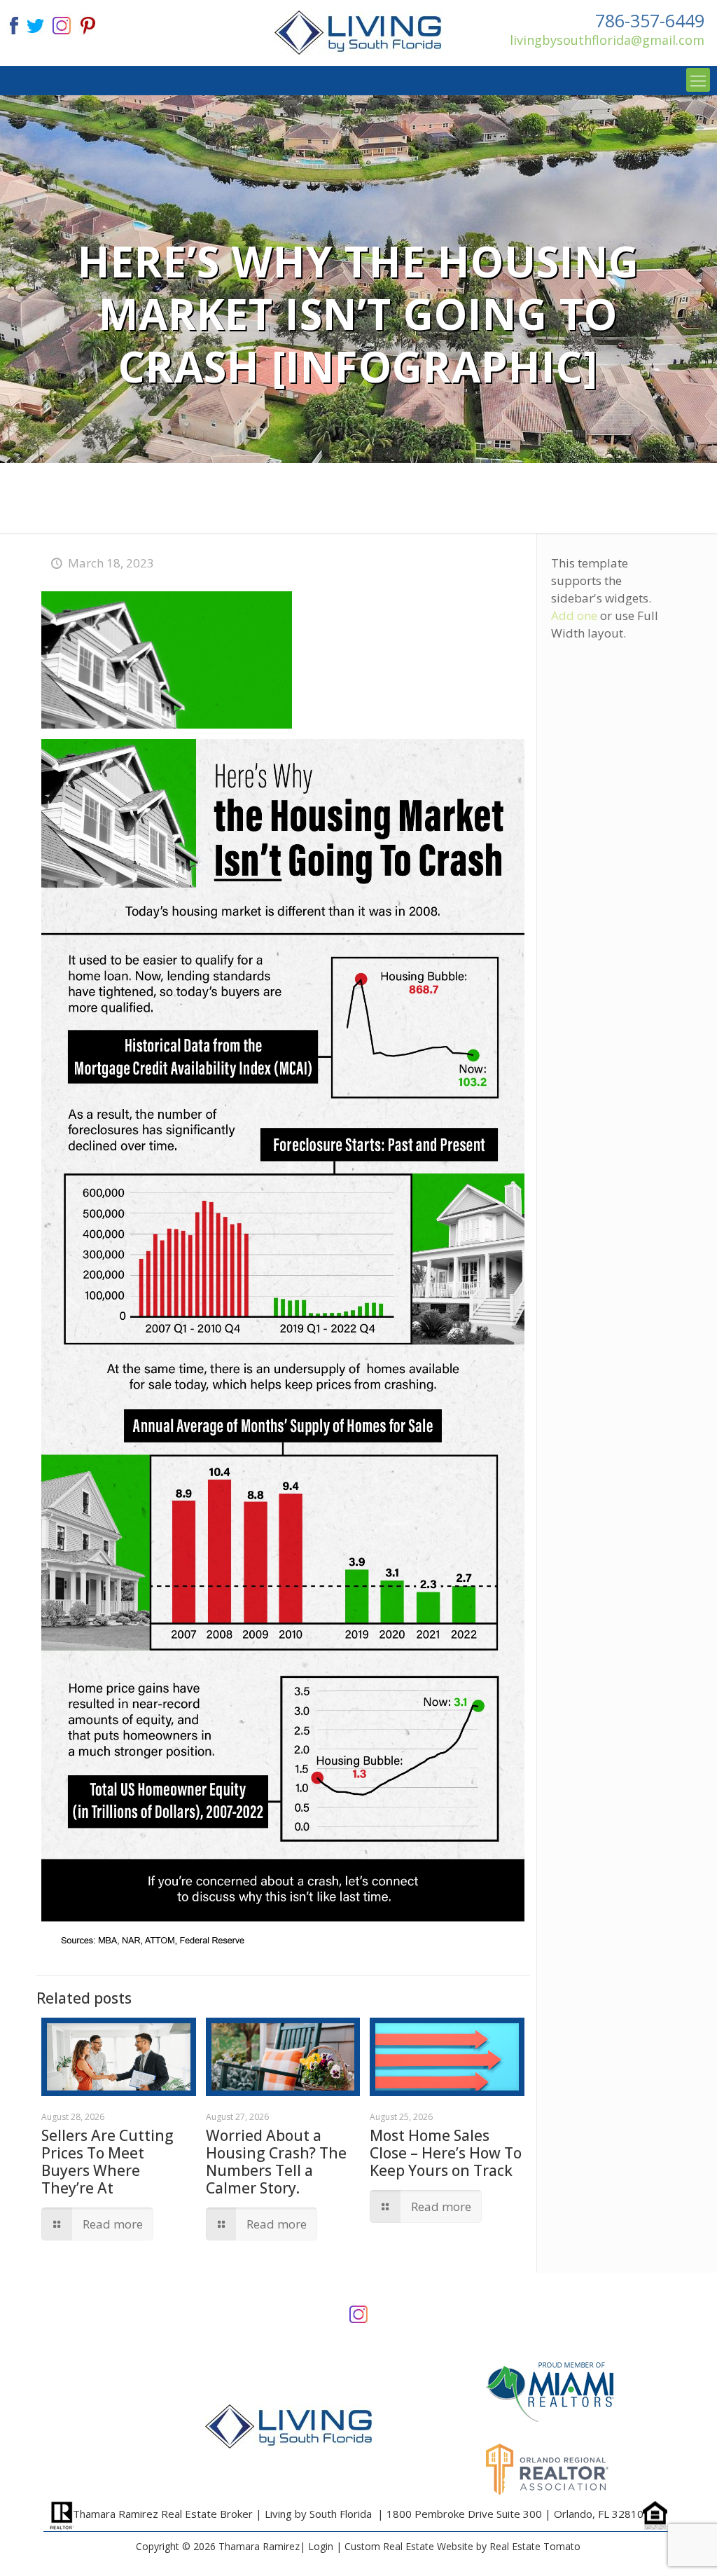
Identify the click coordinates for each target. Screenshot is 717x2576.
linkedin (62, 24)
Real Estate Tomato (535, 2546)
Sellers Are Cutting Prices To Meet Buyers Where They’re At (107, 2162)
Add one (574, 615)
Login (321, 2546)
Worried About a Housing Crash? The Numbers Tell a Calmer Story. (276, 2162)
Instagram (358, 2313)
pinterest (88, 24)
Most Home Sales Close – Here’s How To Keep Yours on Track (446, 2153)
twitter (35, 24)
